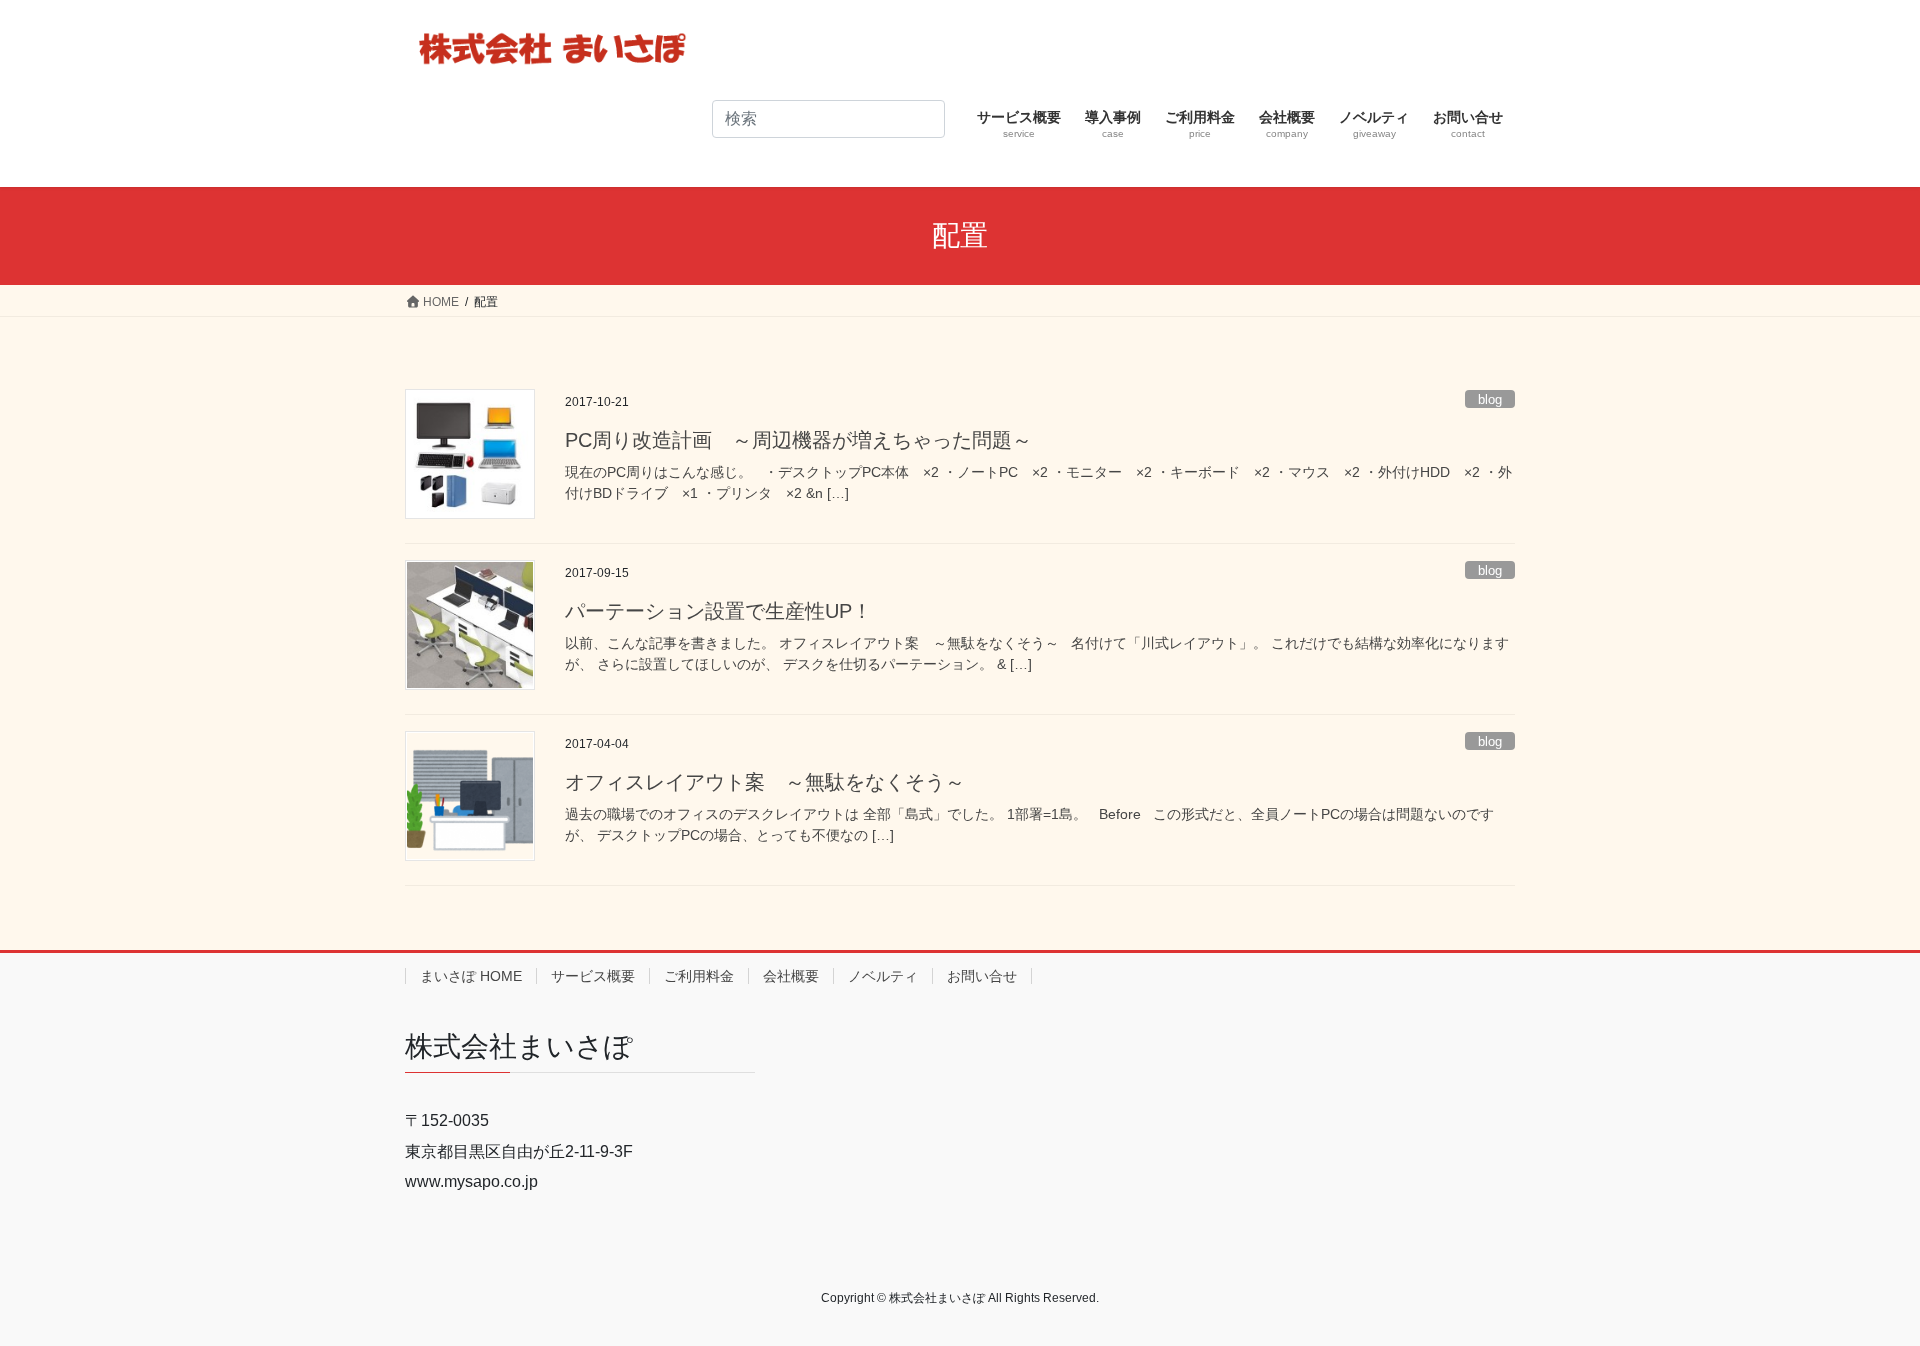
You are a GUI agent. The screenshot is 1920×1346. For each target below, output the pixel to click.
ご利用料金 (699, 976)
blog (1490, 399)
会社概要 (791, 976)
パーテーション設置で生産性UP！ (718, 611)
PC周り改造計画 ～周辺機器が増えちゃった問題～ (798, 440)
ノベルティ (883, 976)
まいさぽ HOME (471, 976)
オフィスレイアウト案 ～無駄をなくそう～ (765, 782)
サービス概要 (593, 976)
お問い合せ (982, 976)
